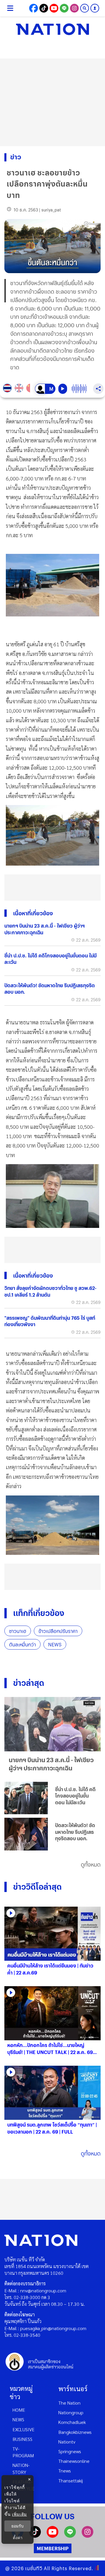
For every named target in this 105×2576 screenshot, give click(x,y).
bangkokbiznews (75, 2432)
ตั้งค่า (18, 2538)
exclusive (23, 2429)
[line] (70, 2536)
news (18, 2419)
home (19, 2410)
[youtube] (52, 2536)
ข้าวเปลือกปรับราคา (58, 1631)
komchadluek (72, 2422)
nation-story (21, 2468)
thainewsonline (74, 2461)
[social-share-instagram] (74, 8)
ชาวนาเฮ (18, 1631)
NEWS (55, 1644)
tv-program (23, 2452)
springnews (70, 2451)
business (22, 2439)
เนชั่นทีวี (34, 2568)
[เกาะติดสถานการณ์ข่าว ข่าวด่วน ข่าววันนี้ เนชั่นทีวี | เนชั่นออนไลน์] (52, 29)
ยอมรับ (17, 2526)
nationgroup (71, 2412)
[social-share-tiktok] (44, 8)
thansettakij (71, 2481)
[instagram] (87, 2536)
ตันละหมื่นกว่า (22, 1644)
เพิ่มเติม (19, 2514)
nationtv (67, 2442)
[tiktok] (35, 2536)
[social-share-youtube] (54, 8)
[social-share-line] (64, 8)
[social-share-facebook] (34, 8)
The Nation (69, 2403)
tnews (65, 2471)
